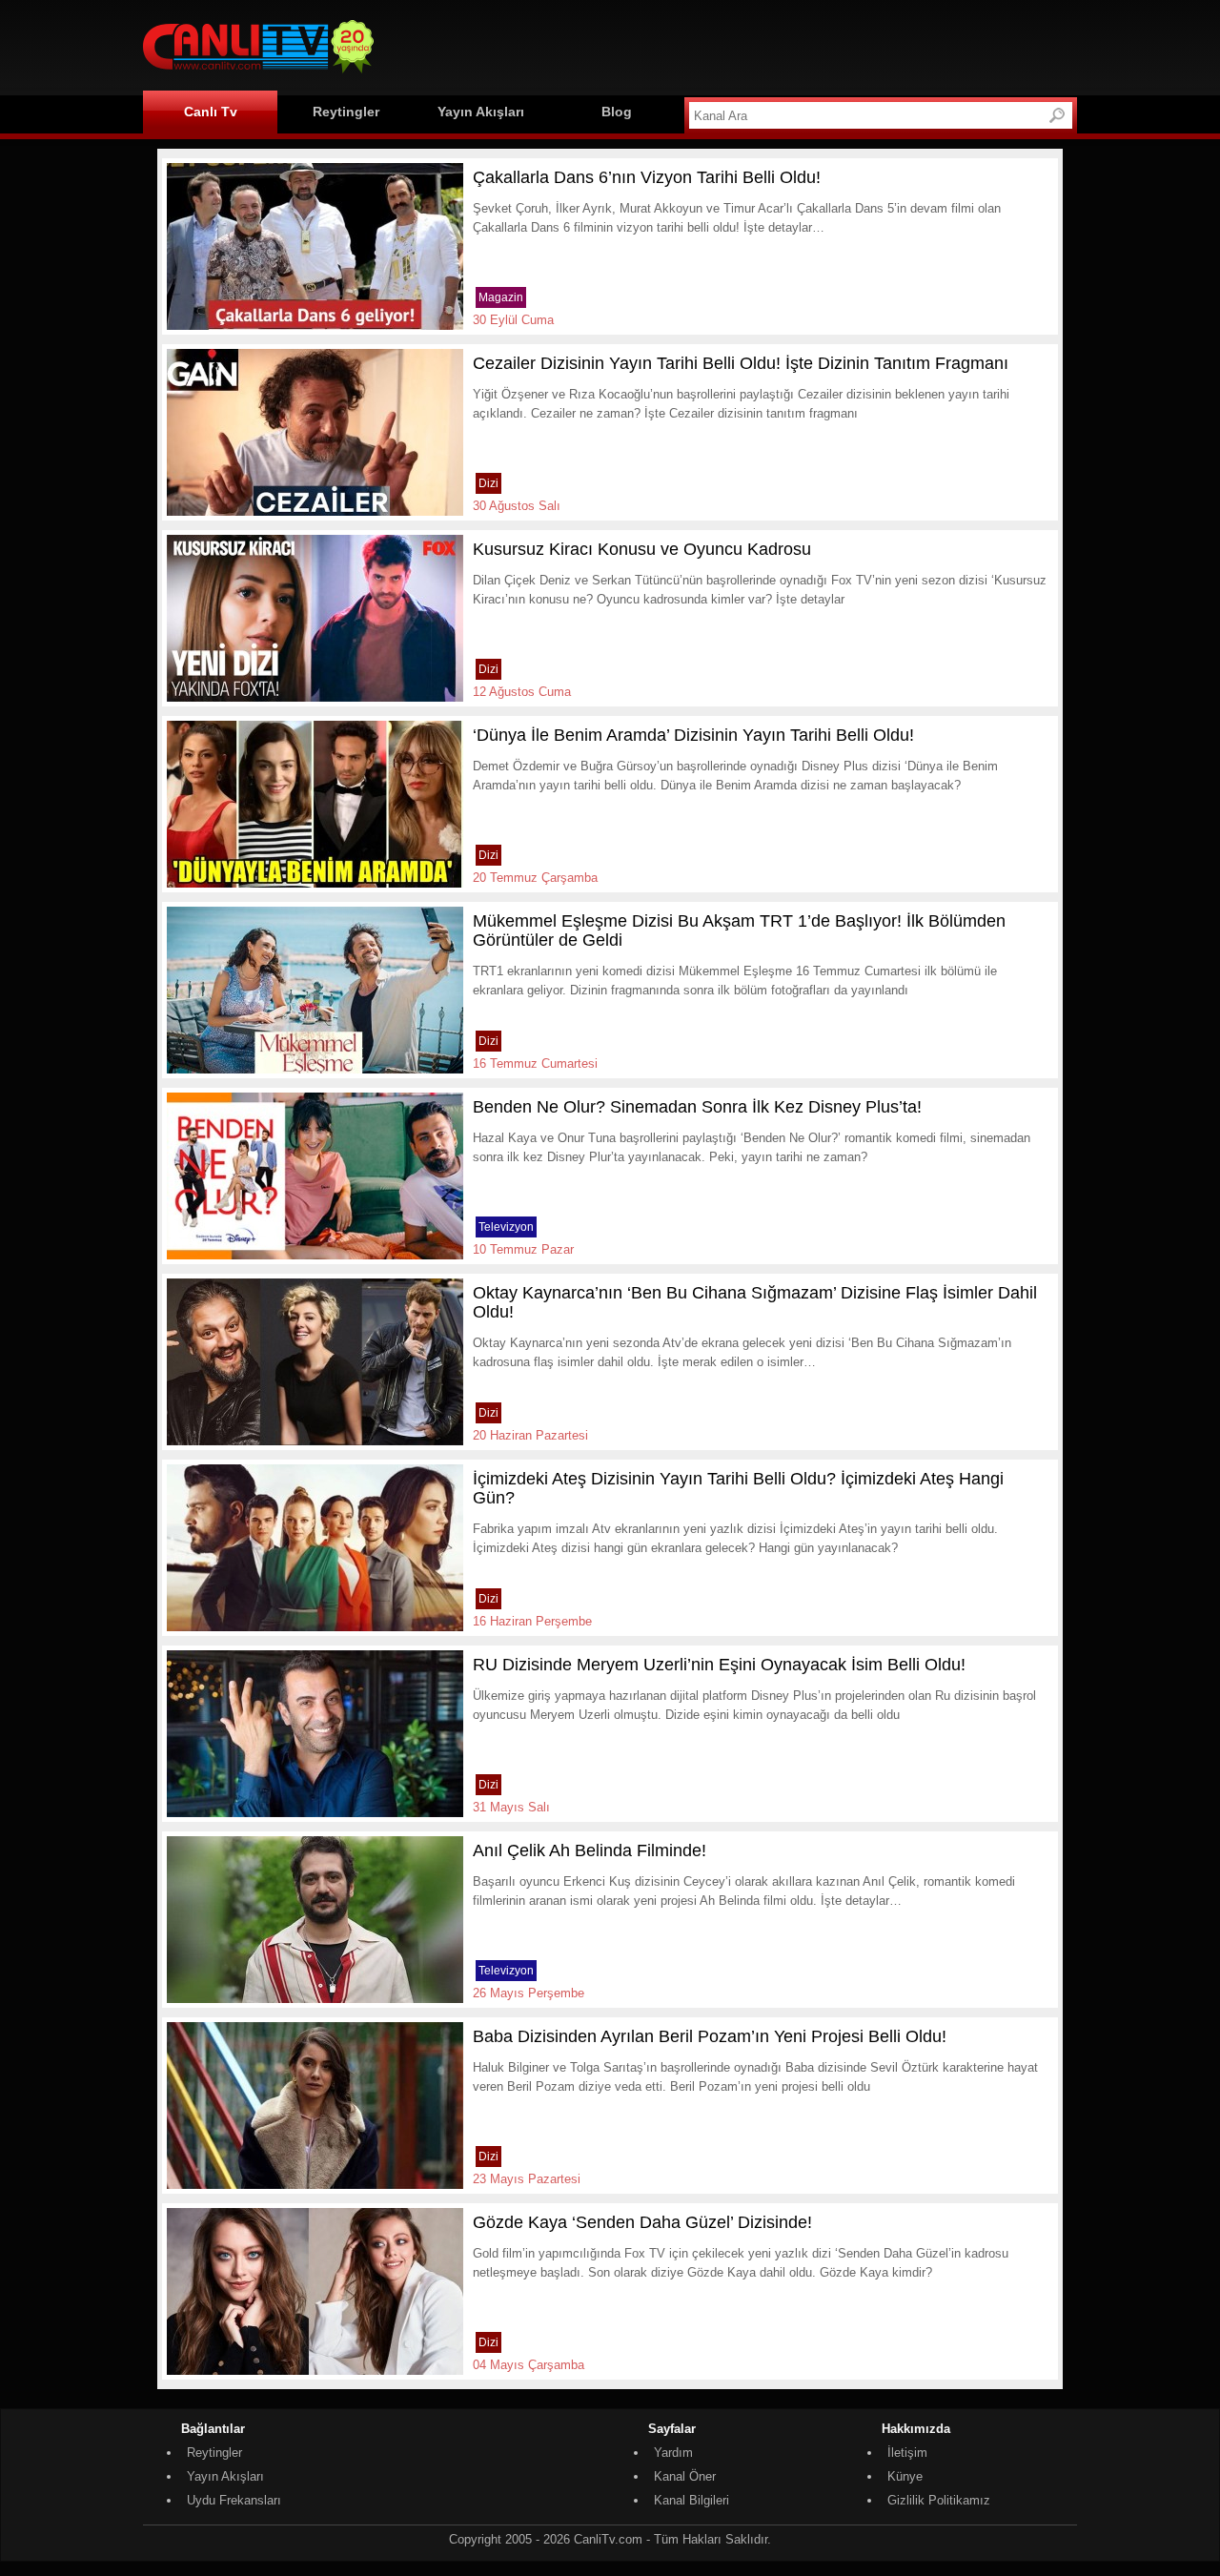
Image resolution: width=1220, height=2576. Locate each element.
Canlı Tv (211, 112)
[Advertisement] (730, 45)
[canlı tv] (258, 76)
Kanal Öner (685, 2476)
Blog (617, 112)
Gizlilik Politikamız (939, 2500)
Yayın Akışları (481, 112)
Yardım (673, 2453)
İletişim (907, 2453)
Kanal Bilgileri (691, 2500)
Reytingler (346, 112)
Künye (905, 2476)
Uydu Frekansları (234, 2500)
